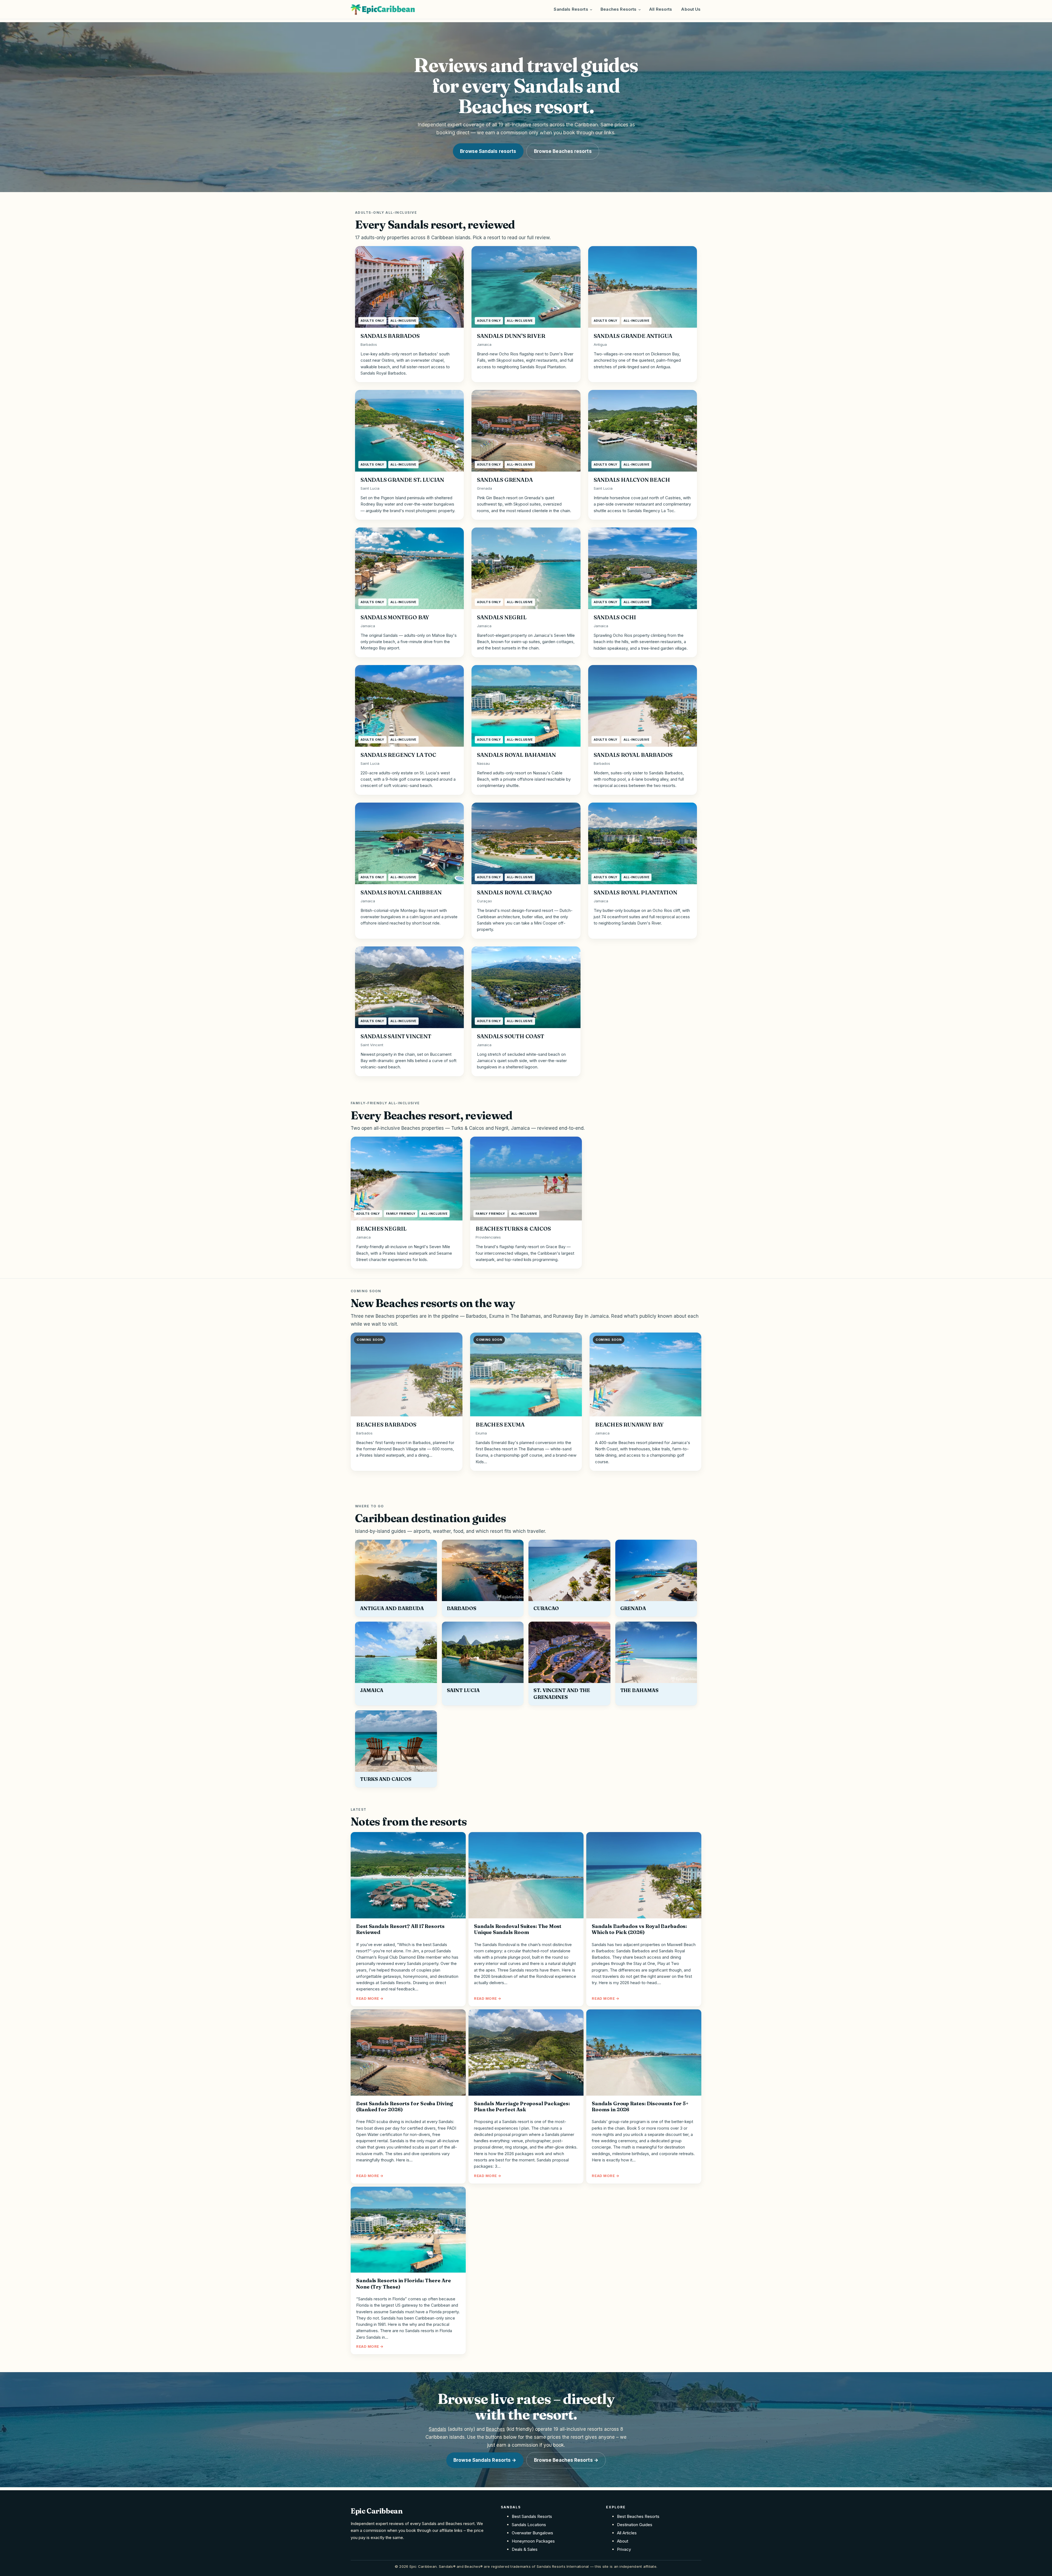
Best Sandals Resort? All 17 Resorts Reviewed (400, 1929)
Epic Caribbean (377, 2511)
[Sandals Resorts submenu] (591, 9)
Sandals (438, 2429)
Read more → (370, 1998)
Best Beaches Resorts (638, 2516)
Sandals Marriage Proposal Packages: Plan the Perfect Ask (522, 2107)
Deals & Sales (525, 2549)
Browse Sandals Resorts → (485, 2460)
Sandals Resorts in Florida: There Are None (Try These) (404, 2284)
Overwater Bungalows (532, 2533)
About (623, 2541)
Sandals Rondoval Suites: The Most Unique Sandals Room (518, 1929)
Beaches (495, 2429)
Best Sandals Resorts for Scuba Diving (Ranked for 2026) (404, 2107)
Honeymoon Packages (533, 2541)
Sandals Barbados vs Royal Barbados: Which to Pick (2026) (639, 1929)
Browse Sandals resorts (488, 151)
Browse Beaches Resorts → (566, 2460)
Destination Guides (635, 2525)
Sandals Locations (529, 2525)
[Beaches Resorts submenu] (640, 9)
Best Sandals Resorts (532, 2516)
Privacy (624, 2549)
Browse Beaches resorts (563, 151)
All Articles (627, 2533)
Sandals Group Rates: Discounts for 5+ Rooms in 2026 (640, 2107)
